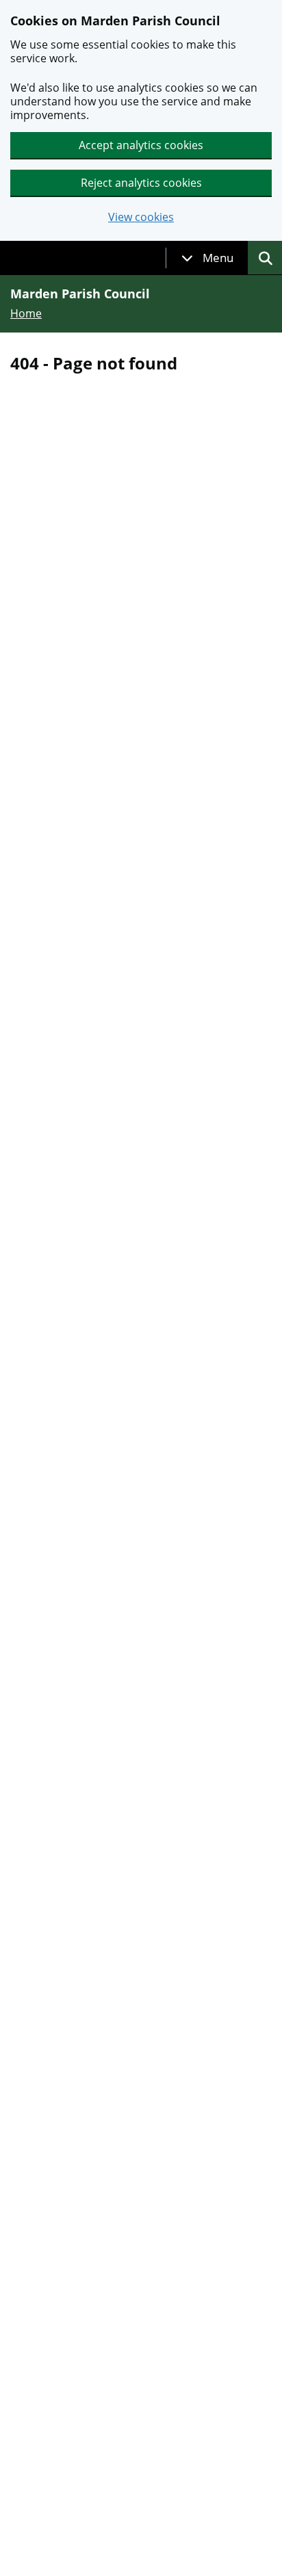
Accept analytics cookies (141, 145)
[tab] (207, 258)
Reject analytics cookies (141, 183)
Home (26, 313)
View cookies (141, 217)
